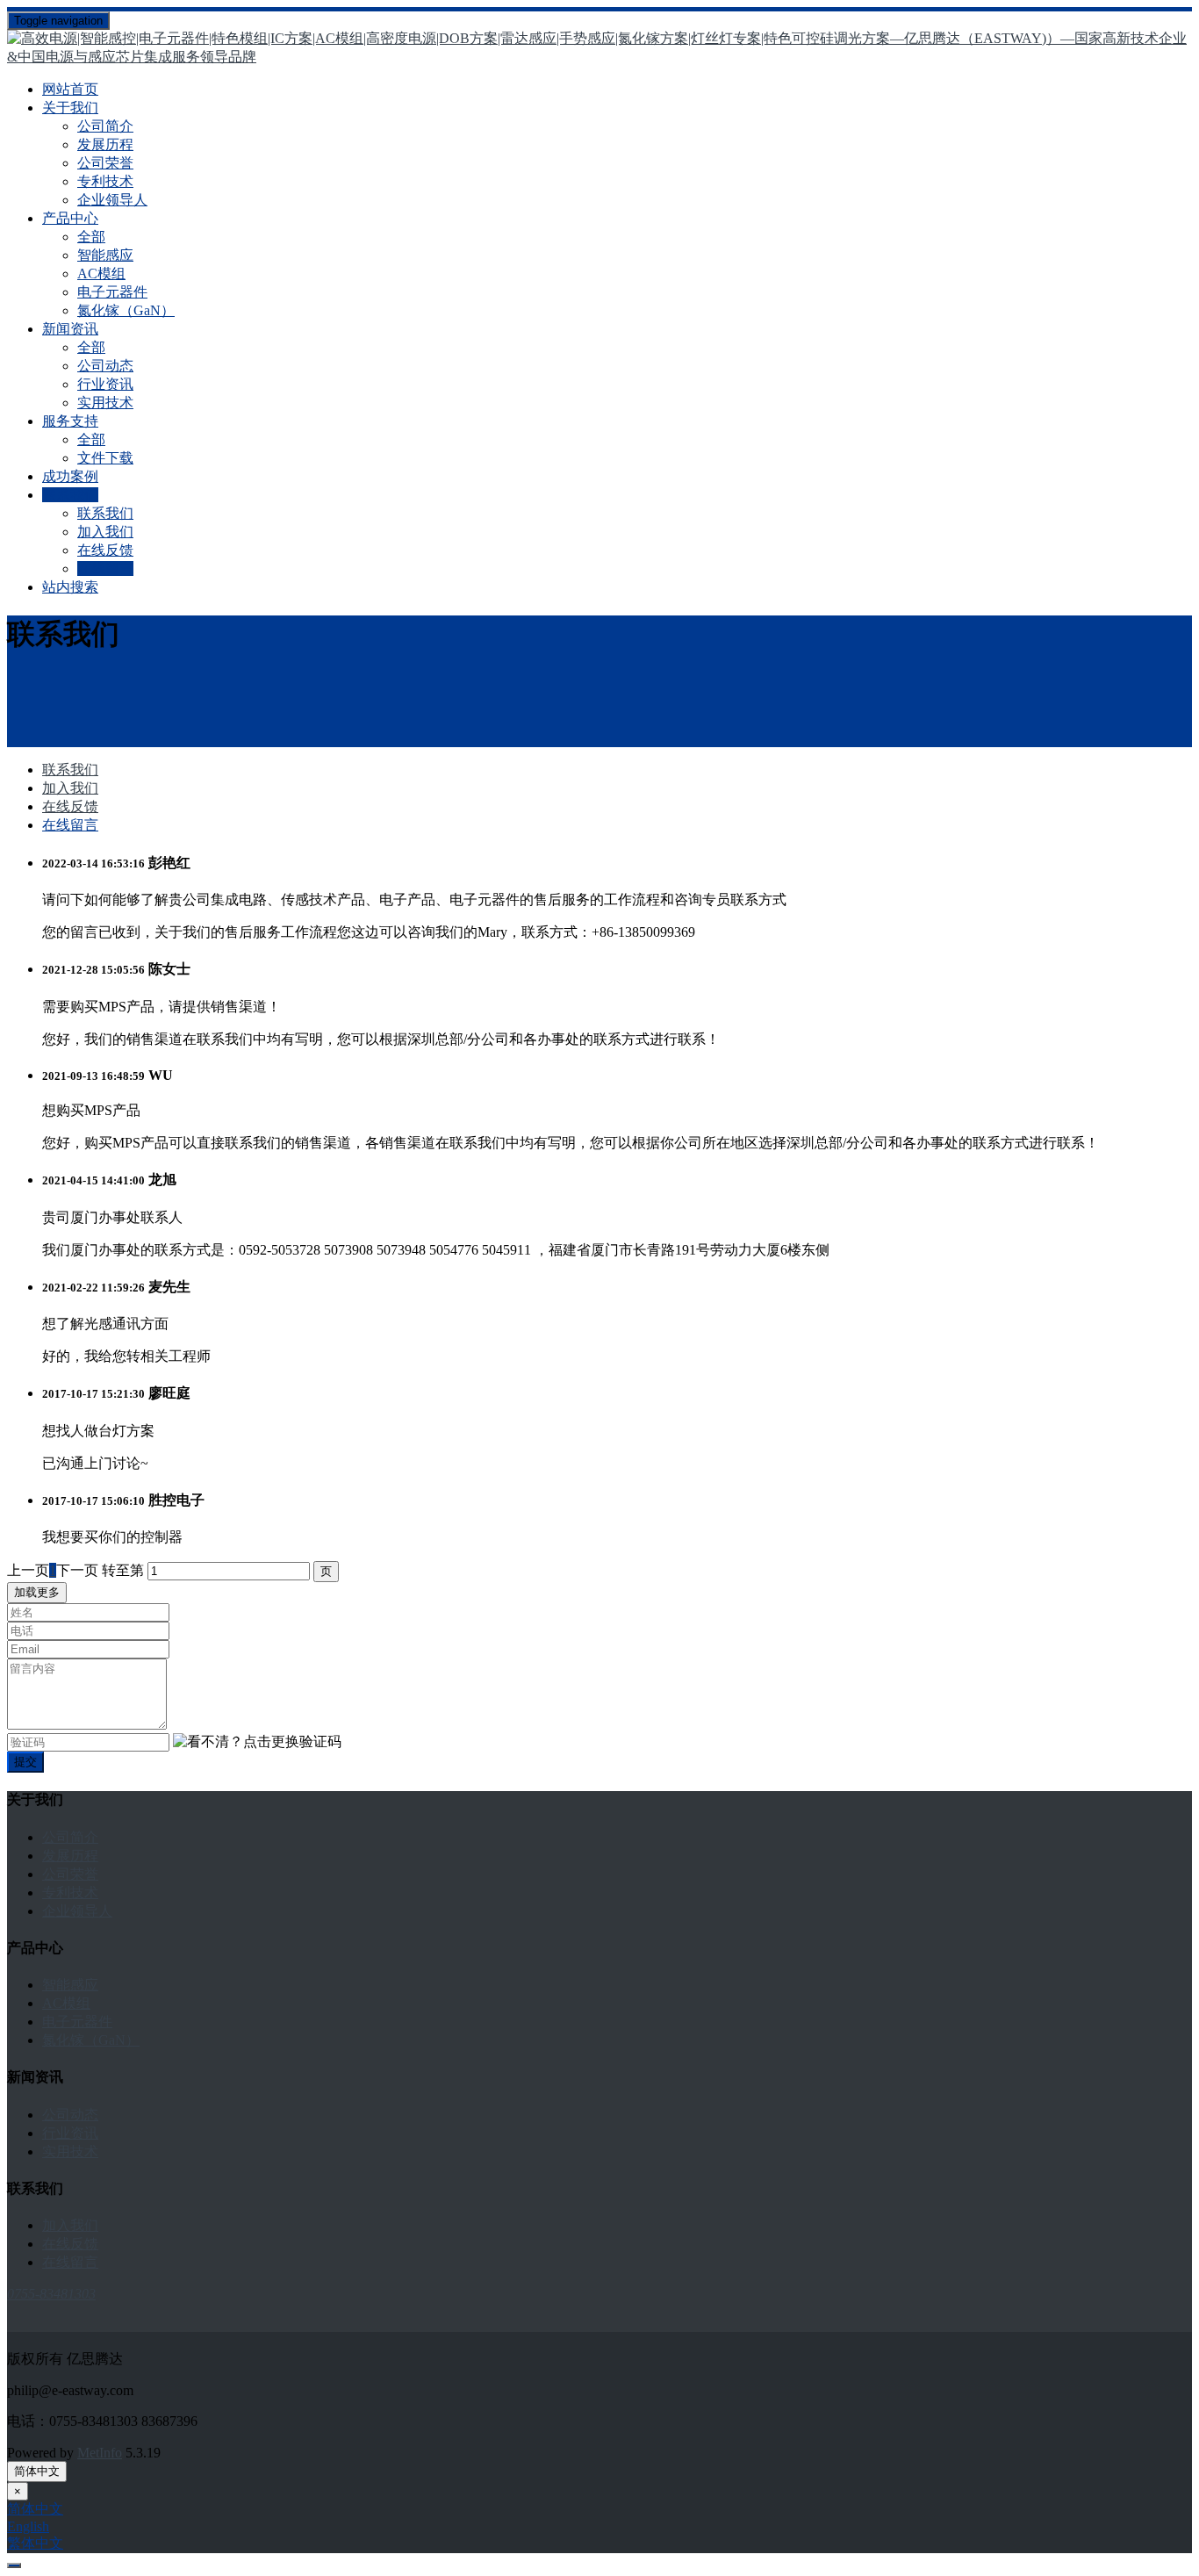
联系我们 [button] (70, 495)
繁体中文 (35, 2543)
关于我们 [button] (70, 108)
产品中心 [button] (70, 218)
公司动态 (105, 366)
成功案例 (70, 476)
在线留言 (105, 568)
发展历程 (105, 144)
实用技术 (105, 403)
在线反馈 (105, 550)
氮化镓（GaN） (126, 310)
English (28, 2526)
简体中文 (37, 2471)
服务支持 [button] (70, 421)
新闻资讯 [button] (70, 329)
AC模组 (101, 273)
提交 (25, 1762)
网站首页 (70, 89)
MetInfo (100, 2453)
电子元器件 (112, 292)
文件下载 (105, 458)
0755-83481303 (51, 2294)
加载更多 (37, 1592)
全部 (91, 237)
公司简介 (105, 126)
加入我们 (105, 532)
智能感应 (105, 255)
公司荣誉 (105, 163)
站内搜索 (70, 587)
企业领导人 (112, 200)
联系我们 (105, 513)
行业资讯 (105, 384)
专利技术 (105, 181)
